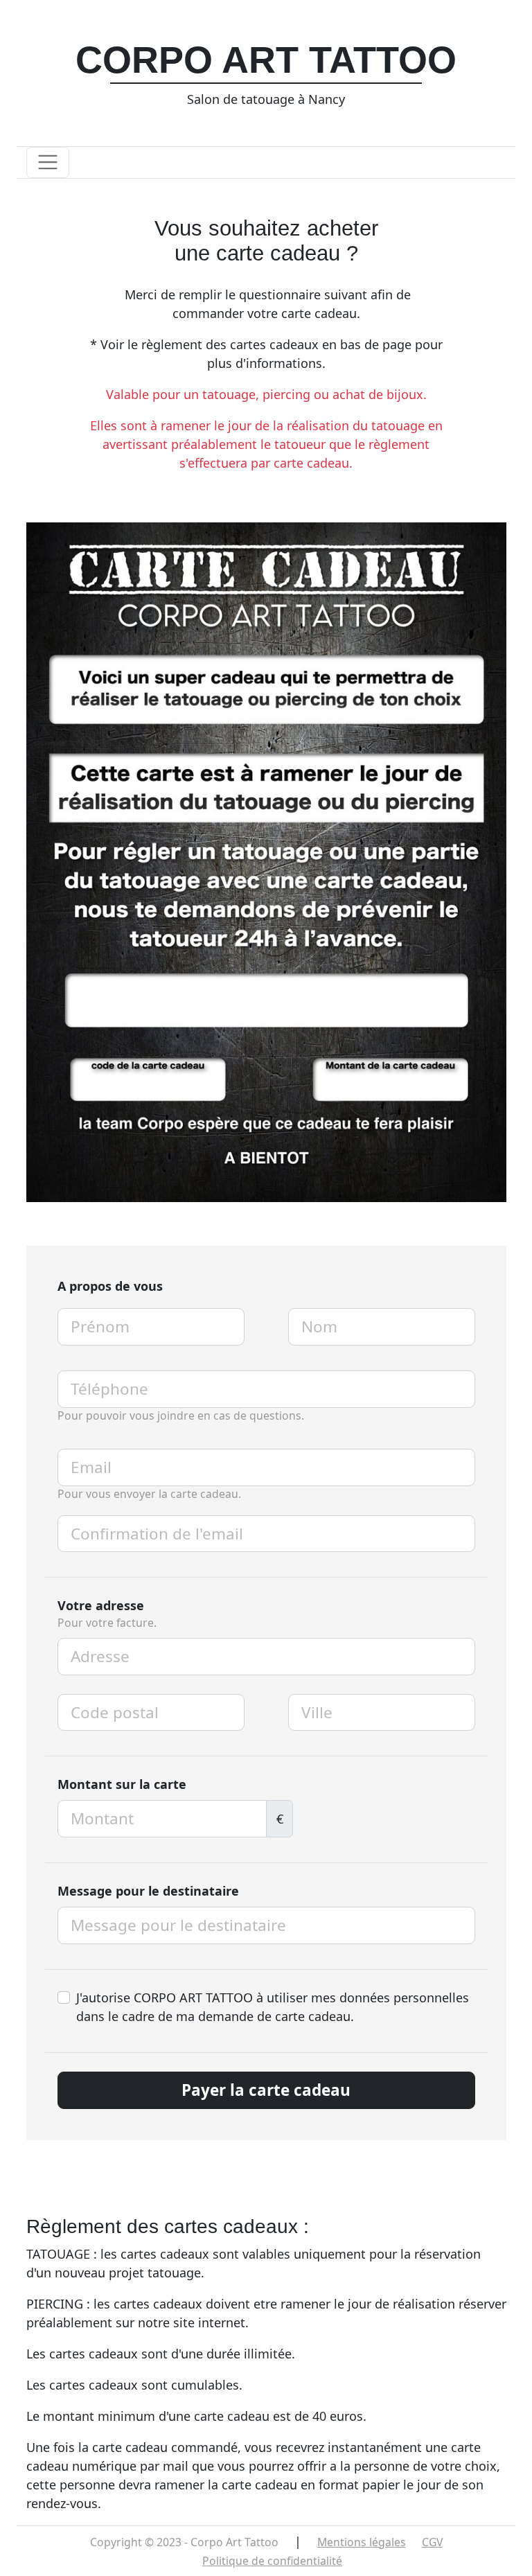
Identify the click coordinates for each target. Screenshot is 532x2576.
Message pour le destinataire (148, 1891)
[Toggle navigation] (48, 162)
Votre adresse (101, 1605)
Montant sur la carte (122, 1784)
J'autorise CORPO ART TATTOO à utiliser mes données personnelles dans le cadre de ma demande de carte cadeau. (273, 2007)
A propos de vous (110, 1286)
